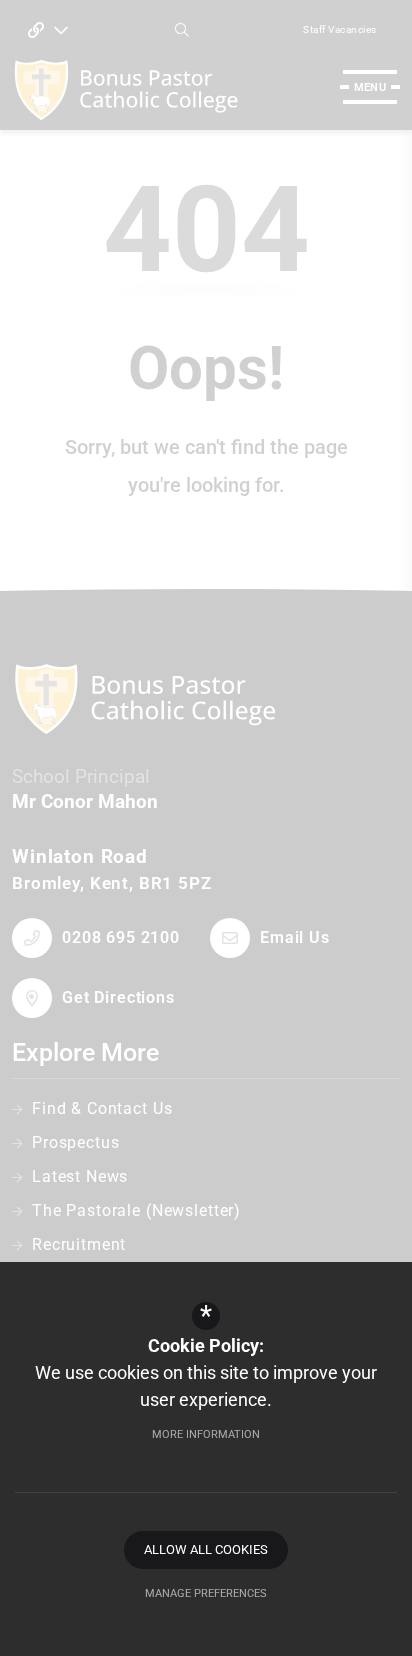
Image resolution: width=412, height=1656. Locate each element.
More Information (206, 1434)
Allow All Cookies (206, 1549)
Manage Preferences (206, 1593)
